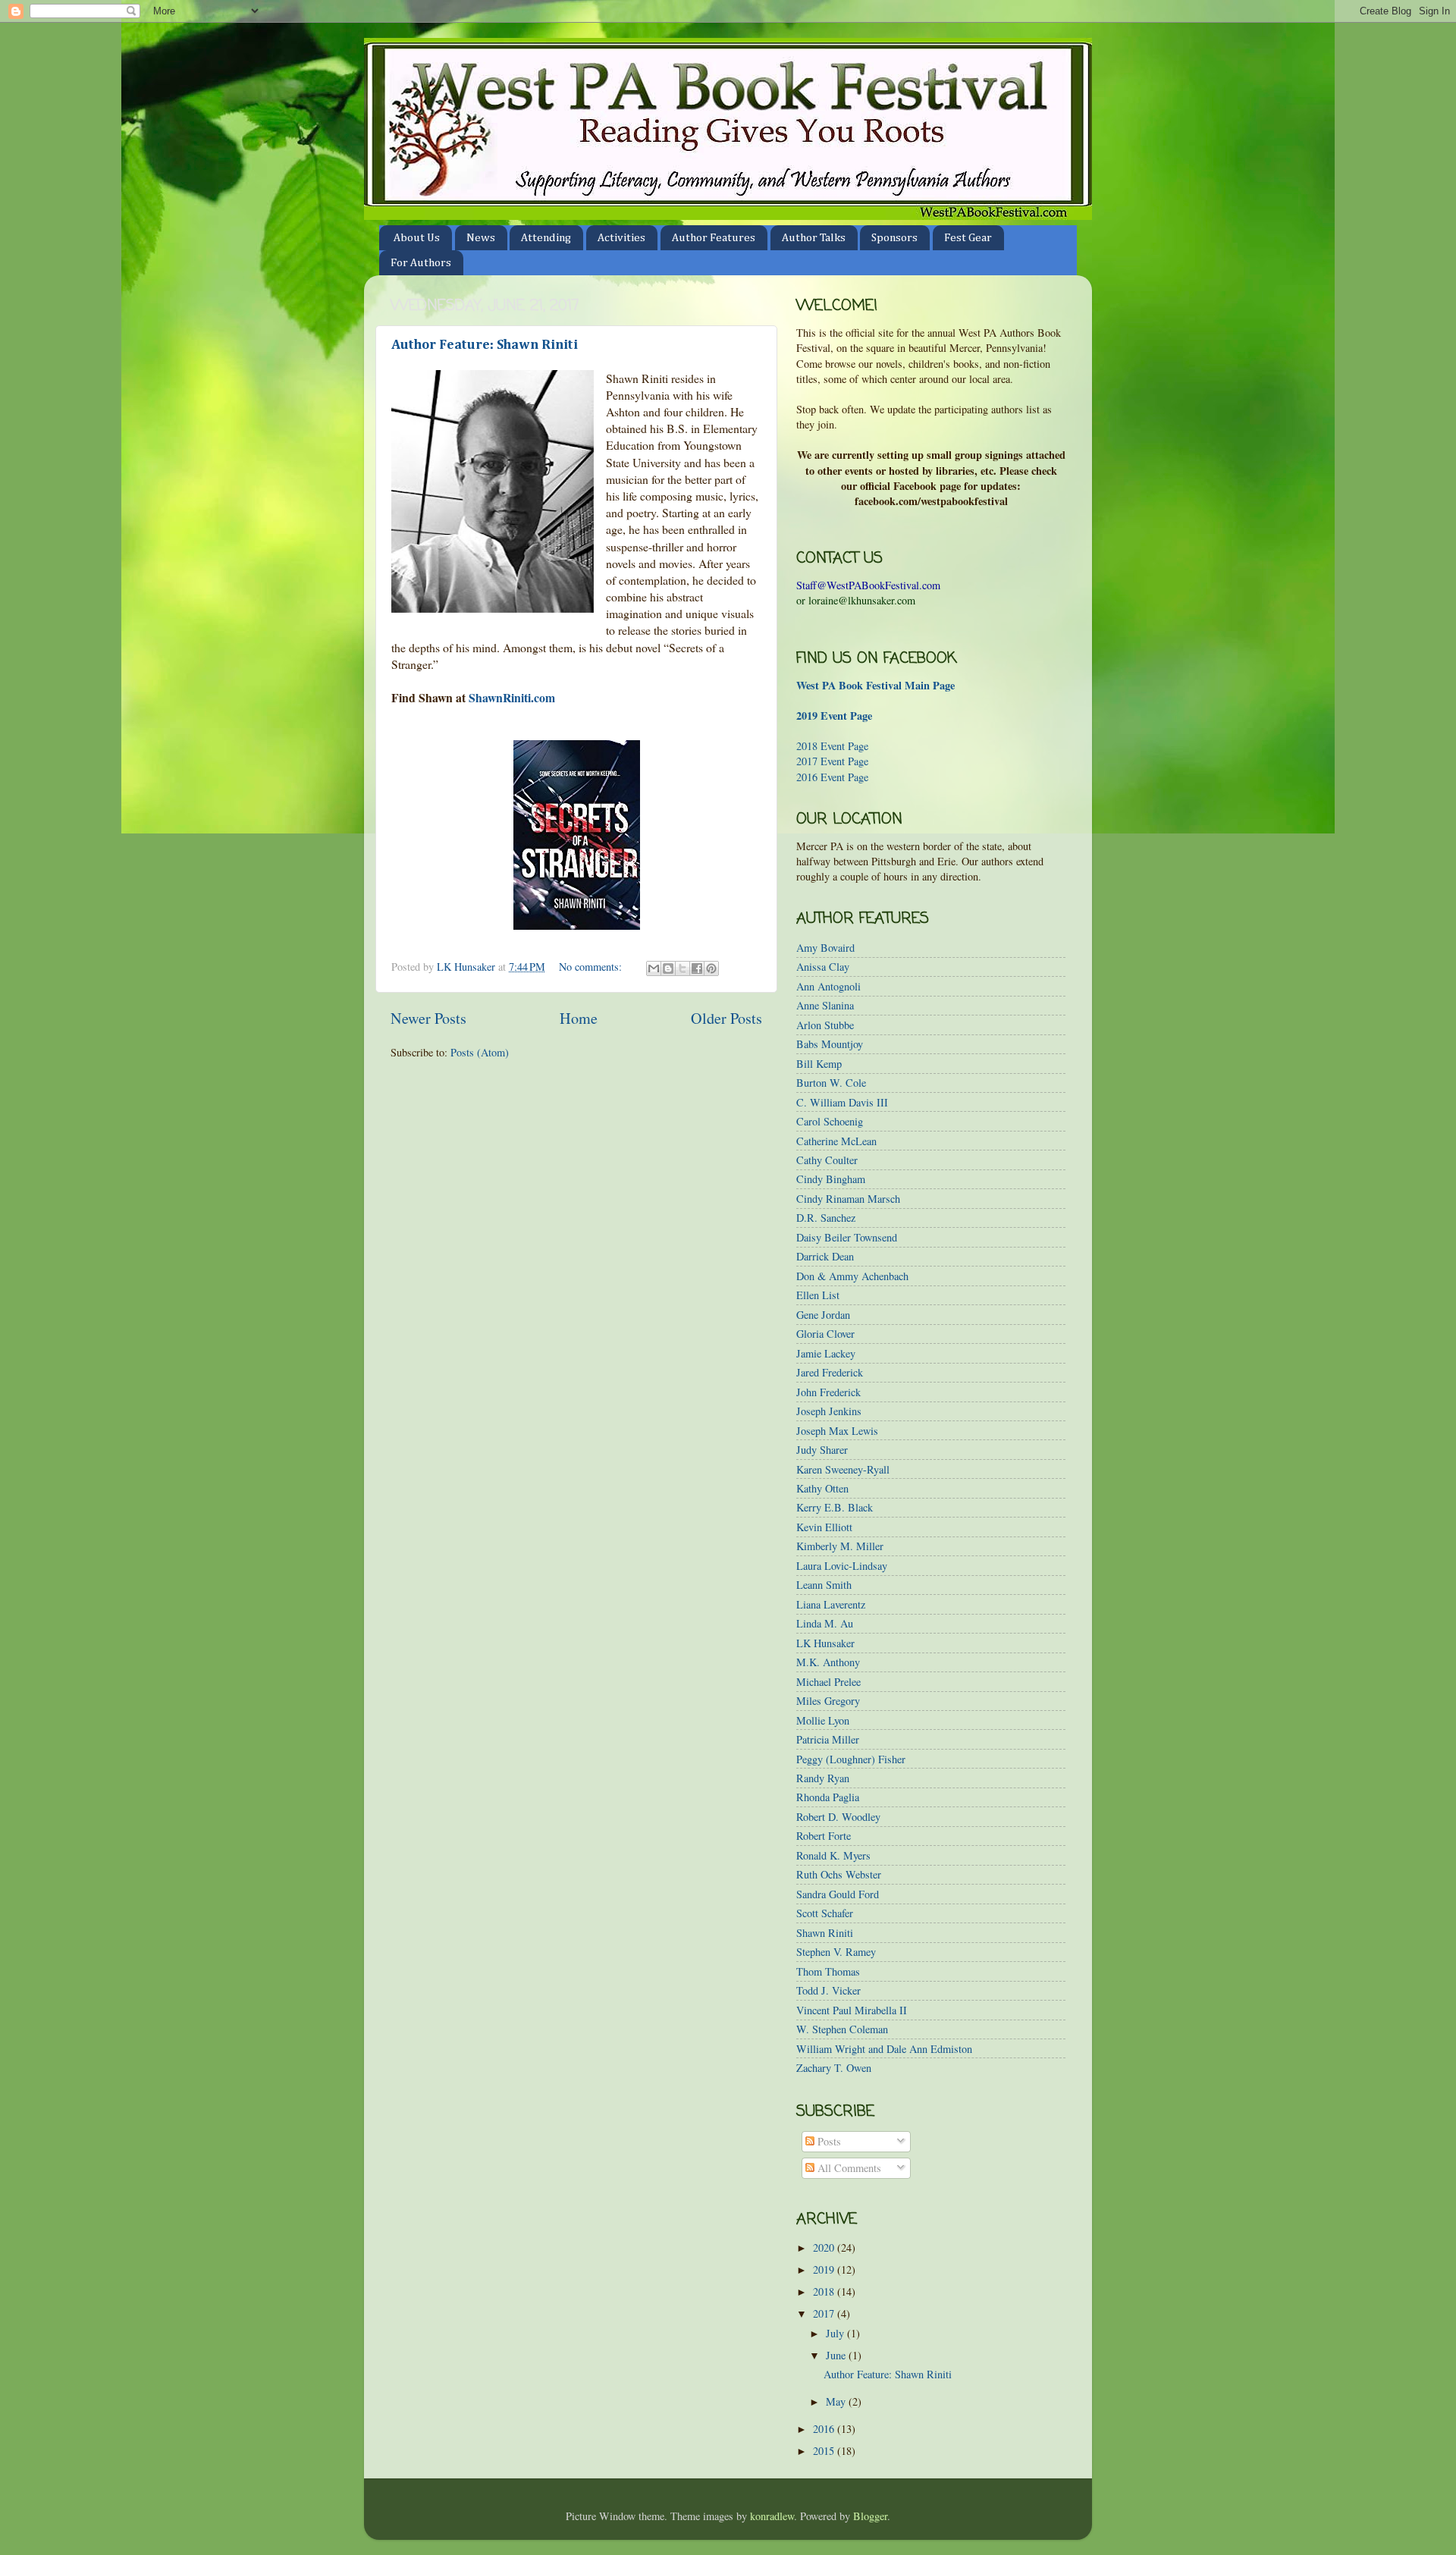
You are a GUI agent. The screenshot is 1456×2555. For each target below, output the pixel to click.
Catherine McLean (836, 1141)
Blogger (870, 2516)
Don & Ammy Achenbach (852, 1276)
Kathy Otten (822, 1488)
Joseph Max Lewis (837, 1431)
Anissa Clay (823, 967)
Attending (546, 238)
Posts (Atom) (480, 1052)
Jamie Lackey (826, 1353)
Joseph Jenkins (829, 1411)
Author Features (714, 238)
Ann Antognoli (828, 986)
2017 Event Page (832, 761)
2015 (825, 2451)
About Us (417, 238)
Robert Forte (824, 1836)
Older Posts (726, 1018)
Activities (621, 238)
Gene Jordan (823, 1315)
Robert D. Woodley (838, 1817)
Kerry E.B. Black (835, 1507)
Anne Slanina (825, 1005)
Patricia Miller (828, 1739)
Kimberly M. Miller (840, 1546)
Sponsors (894, 238)
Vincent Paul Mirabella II (852, 2010)
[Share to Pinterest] (711, 968)
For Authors (421, 263)
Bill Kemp (819, 1064)
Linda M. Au (825, 1623)
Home (579, 1018)
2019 (825, 2269)
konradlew (772, 2516)
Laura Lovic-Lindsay (842, 1566)
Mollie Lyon (823, 1720)
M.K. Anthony (828, 1662)
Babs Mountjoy (830, 1044)
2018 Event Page (832, 746)
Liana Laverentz (831, 1604)
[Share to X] (682, 968)
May (837, 2401)
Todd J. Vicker (828, 1990)
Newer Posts (428, 1018)
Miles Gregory (828, 1701)
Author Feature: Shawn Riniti (485, 345)
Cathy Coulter (827, 1160)
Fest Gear (968, 238)
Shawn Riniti (825, 1933)
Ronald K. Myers (833, 1855)
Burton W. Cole (831, 1083)
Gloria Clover (825, 1334)
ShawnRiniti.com (512, 697)
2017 (825, 2313)
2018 (825, 2291)
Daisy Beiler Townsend (847, 1237)
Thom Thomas (828, 1971)
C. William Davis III (842, 1102)
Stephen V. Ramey (836, 1952)
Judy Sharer (822, 1450)
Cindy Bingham (831, 1179)
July (836, 2333)
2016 (825, 2429)
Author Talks (814, 238)
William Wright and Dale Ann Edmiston (884, 2049)
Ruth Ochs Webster (839, 1874)
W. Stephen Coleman (842, 2029)
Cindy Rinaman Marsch (848, 1199)
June (837, 2355)
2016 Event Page (832, 777)
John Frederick (828, 1392)
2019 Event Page (834, 716)
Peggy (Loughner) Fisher (851, 1759)
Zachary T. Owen (834, 2068)
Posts (828, 2141)
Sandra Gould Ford (838, 1894)
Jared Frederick (830, 1372)
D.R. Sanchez (826, 1218)
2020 (825, 2247)
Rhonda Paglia (828, 1797)
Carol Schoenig (830, 1121)
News (481, 238)
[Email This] (654, 968)
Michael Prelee (828, 1682)
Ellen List (818, 1295)
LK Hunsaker (825, 1643)
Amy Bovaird (825, 948)
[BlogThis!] (668, 968)
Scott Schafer (825, 1913)
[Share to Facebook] (697, 968)
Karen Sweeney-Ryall (843, 1469)
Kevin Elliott (824, 1527)
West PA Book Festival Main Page (875, 685)
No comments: (592, 967)
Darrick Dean (825, 1256)
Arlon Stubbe (825, 1025)
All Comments (848, 2168)
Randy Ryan (823, 1778)
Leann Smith (824, 1585)
